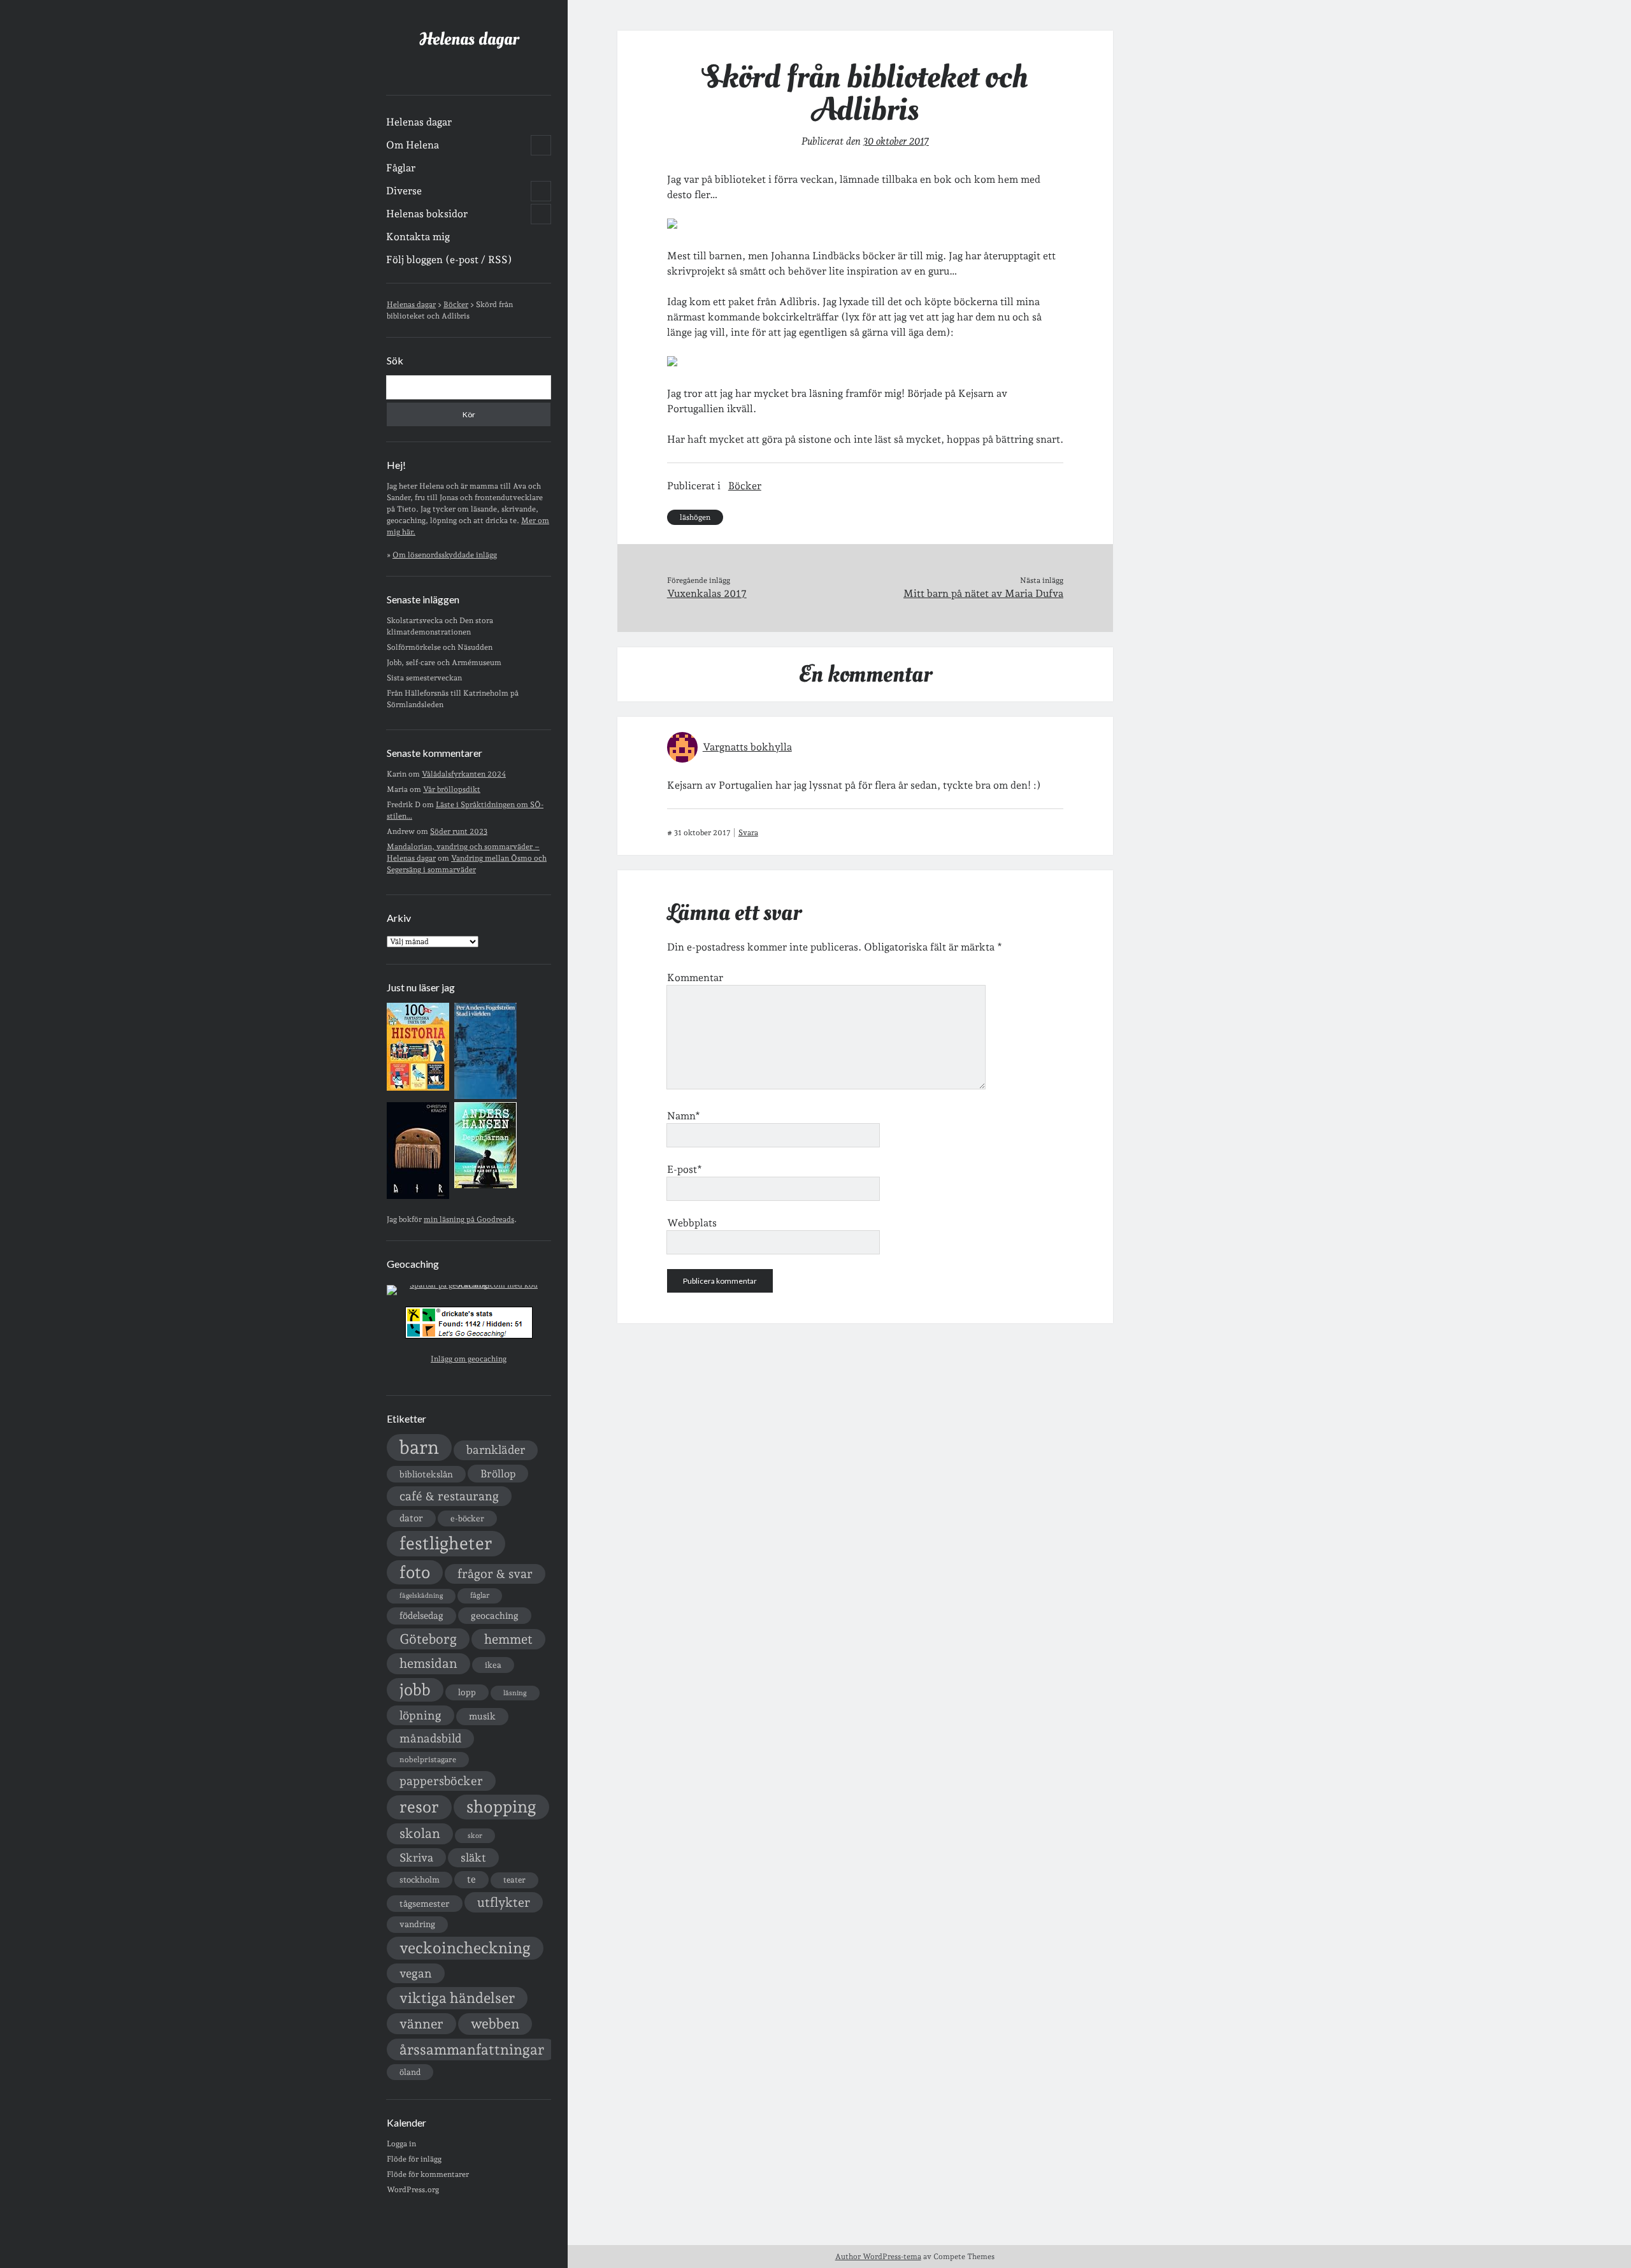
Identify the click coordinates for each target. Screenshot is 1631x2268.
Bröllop (498, 1474)
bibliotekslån (426, 1474)
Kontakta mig (418, 237)
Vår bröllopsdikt (452, 789)
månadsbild (430, 1738)
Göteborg (428, 1639)
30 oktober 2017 (896, 141)
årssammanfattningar (472, 2049)
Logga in (401, 2144)
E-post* (685, 1169)
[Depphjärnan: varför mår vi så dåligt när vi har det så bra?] (485, 1186)
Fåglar (401, 168)
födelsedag (421, 1615)
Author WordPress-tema (878, 2257)
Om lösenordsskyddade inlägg (445, 555)
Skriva (416, 1857)
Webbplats (692, 1223)
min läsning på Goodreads (469, 1219)
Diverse (404, 191)
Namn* (684, 1116)
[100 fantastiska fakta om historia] (418, 1088)
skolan (420, 1833)
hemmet (508, 1639)
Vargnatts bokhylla (747, 747)
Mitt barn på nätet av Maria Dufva (983, 593)
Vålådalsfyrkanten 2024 (464, 774)
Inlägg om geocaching (469, 1359)
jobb (415, 1690)
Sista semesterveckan (424, 678)
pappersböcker (441, 1781)
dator (411, 1518)
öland (410, 2072)
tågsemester (425, 1904)
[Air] (418, 1196)
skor (475, 1836)
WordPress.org (413, 2190)
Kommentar (695, 978)
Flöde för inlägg (414, 2159)
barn (419, 1447)
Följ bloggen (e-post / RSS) (449, 260)
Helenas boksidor (427, 214)
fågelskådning (421, 1596)
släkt (473, 1857)
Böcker (745, 486)
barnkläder (496, 1450)
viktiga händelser (457, 1998)
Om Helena (413, 145)
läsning (515, 1693)
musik (482, 1716)
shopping (501, 1806)
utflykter (504, 1902)
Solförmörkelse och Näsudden (440, 647)
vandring (417, 1924)
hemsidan (428, 1663)
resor (419, 1807)
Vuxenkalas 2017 (707, 593)
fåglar (480, 1595)
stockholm (420, 1879)
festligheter (446, 1543)
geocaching (495, 1615)
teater (514, 1880)
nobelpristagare (428, 1760)
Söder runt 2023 (459, 831)
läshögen (695, 517)
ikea (493, 1665)
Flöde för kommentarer (428, 2174)
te (471, 1879)
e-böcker (467, 1518)
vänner (421, 2024)
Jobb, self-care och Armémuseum (444, 663)
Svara (748, 833)
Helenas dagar (469, 39)
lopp (467, 1692)
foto (415, 1572)
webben (495, 2024)
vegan (416, 1973)
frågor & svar (495, 1574)
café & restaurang (449, 1496)
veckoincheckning (465, 1948)
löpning (420, 1715)
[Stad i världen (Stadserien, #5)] (485, 1096)
